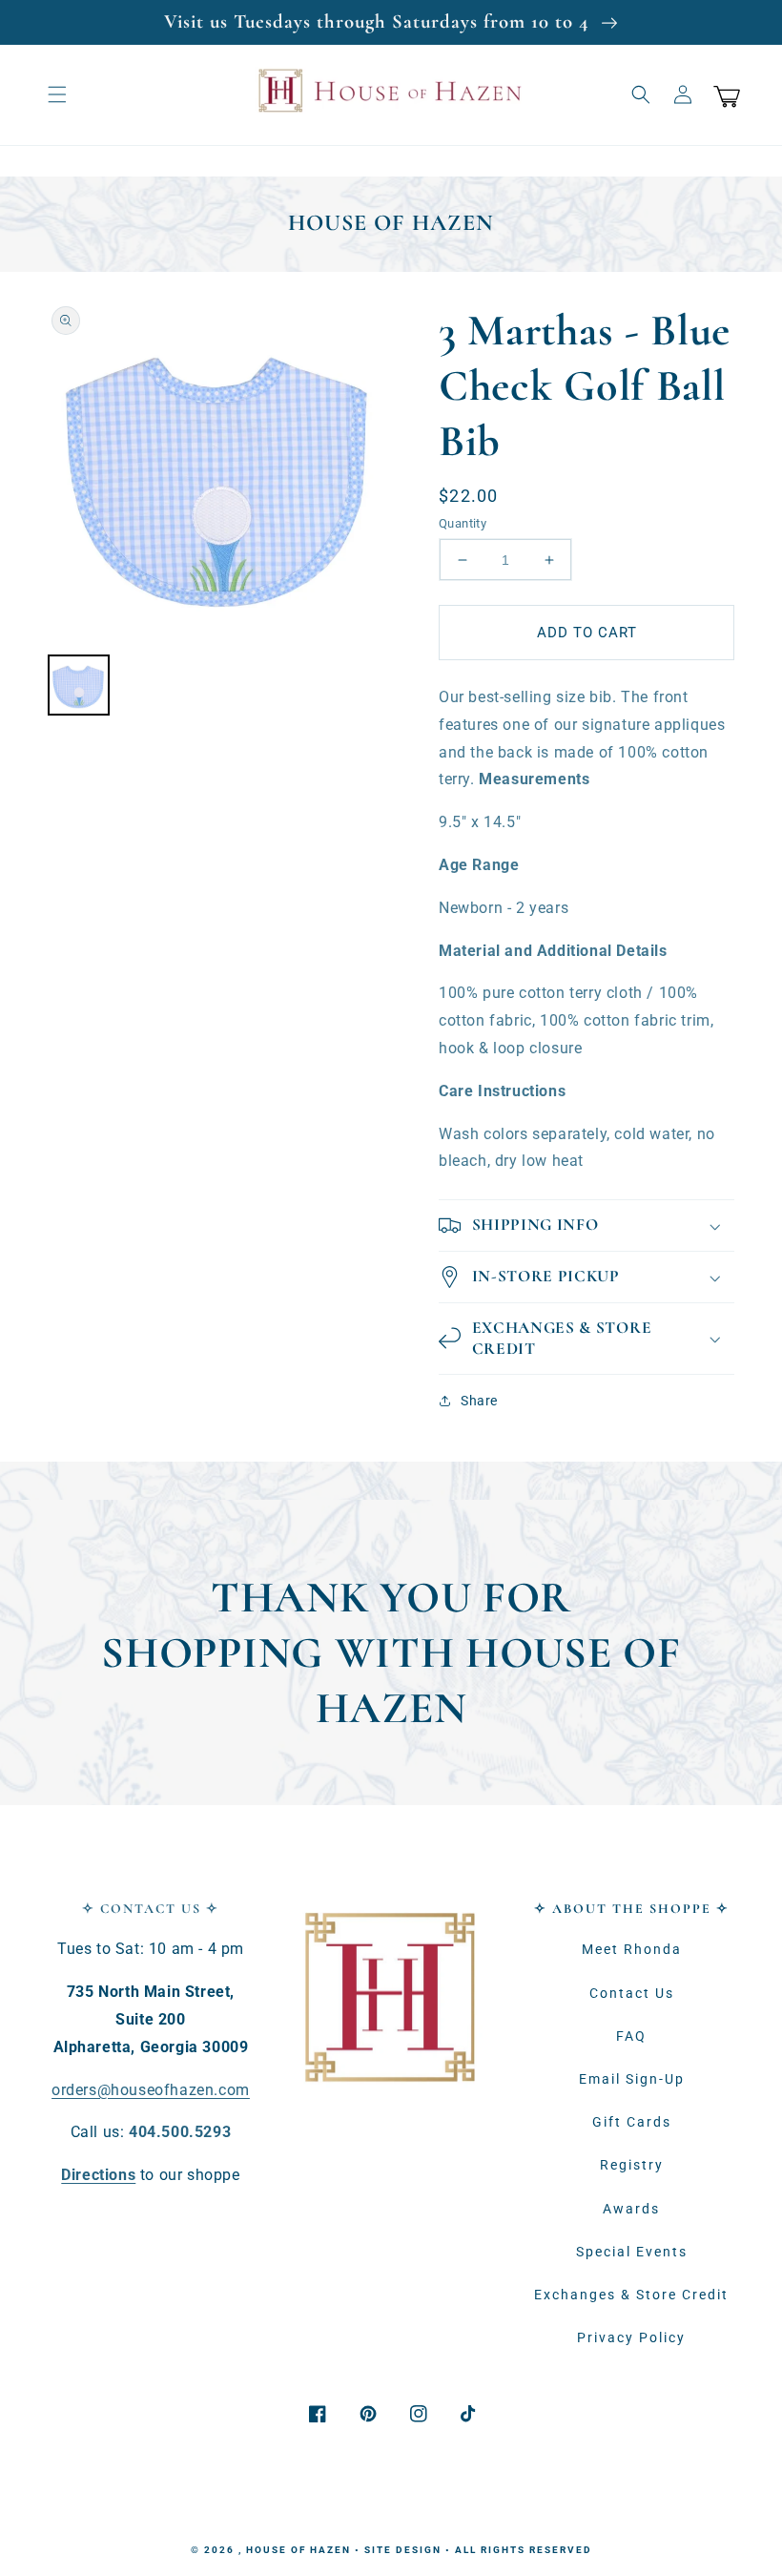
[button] (57, 94)
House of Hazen (298, 2550)
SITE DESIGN (403, 2550)
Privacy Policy (631, 2337)
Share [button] (479, 1401)
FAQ (631, 2036)
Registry (632, 2165)
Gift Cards (632, 2122)
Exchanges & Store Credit (631, 2295)
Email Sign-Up (632, 2079)
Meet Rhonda (632, 1949)
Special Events (632, 2252)
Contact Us (632, 1993)
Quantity (463, 523)
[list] (219, 472)
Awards (631, 2209)
